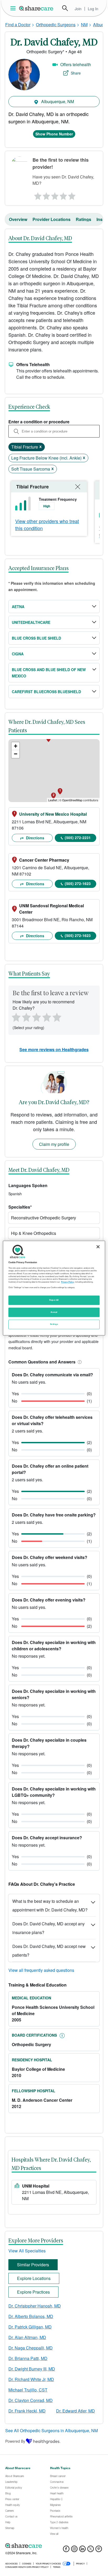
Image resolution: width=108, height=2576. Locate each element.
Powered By (15, 2441)
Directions (35, 838)
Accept (54, 1312)
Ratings (83, 219)
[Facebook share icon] (66, 2550)
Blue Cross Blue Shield (36, 638)
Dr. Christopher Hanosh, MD (35, 2306)
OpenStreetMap (72, 800)
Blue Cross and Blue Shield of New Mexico (49, 673)
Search (65, 8)
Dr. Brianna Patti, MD (28, 2358)
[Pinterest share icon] (99, 2550)
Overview (18, 219)
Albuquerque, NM (57, 101)
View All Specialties (27, 2251)
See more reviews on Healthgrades (54, 1049)
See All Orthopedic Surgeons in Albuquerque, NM (52, 2430)
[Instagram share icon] (74, 2550)
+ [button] (16, 746)
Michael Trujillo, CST (28, 2390)
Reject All (54, 1300)
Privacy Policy (67, 1282)
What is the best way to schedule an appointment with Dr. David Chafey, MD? (50, 1905)
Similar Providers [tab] (33, 2265)
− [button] (16, 754)
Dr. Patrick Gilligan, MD (30, 2327)
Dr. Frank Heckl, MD (27, 2411)
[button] (79, 1362)
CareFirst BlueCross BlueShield (46, 692)
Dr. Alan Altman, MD (27, 2337)
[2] (46, 195)
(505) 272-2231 (78, 837)
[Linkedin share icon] (82, 2550)
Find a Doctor (18, 25)
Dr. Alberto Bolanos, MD (31, 2316)
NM (84, 25)
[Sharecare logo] (54, 2546)
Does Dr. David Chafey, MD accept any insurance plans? (48, 1928)
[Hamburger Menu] (14, 8)
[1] (37, 195)
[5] (72, 195)
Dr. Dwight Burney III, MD (32, 2369)
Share (76, 73)
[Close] (98, 1247)
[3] (55, 195)
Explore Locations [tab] (34, 2278)
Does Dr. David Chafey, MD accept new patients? (49, 1951)
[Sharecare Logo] (36, 8)
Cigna (18, 654)
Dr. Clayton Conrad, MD (31, 2400)
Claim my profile (54, 1144)
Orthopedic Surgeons (56, 25)
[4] (63, 195)
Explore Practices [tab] (33, 2292)
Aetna (18, 607)
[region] (54, 1288)
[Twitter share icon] (91, 2550)
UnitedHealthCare (31, 622)
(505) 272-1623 (78, 883)
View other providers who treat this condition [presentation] (47, 525)
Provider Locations (52, 219)
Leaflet (53, 800)
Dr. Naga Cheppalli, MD (31, 2348)
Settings (54, 1324)
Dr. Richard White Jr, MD (31, 2379)
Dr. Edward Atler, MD (75, 2411)
